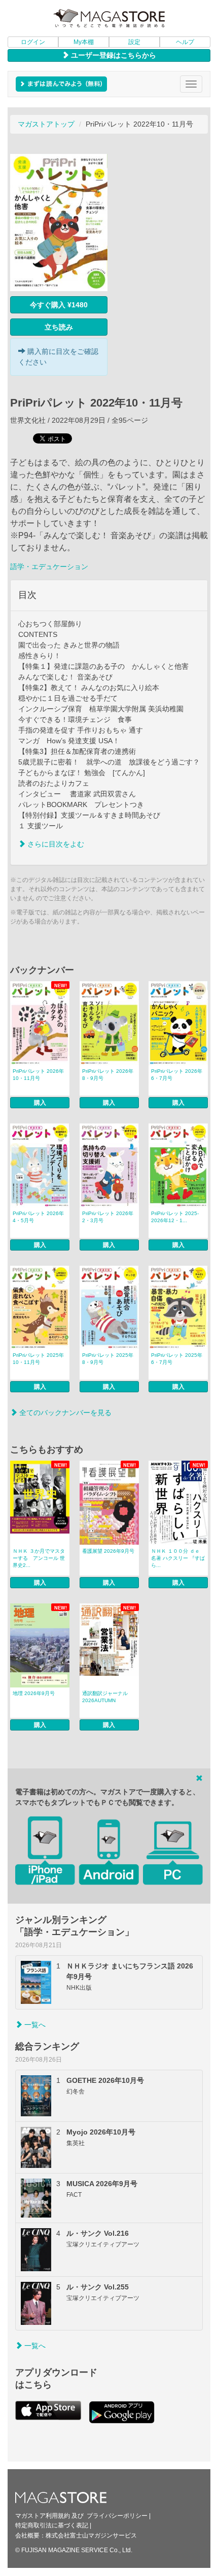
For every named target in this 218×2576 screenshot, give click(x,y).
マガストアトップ (46, 124)
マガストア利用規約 (43, 2516)
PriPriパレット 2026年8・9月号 (108, 1075)
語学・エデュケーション (49, 567)
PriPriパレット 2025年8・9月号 (108, 1359)
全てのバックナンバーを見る (64, 1413)
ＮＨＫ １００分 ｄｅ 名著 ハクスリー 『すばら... (178, 1558)
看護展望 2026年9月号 (108, 1551)
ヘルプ (185, 42)
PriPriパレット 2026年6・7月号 (177, 1075)
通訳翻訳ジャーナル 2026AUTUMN (105, 1697)
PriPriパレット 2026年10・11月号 (38, 1075)
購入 (40, 1103)
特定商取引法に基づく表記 (52, 2525)
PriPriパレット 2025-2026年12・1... (175, 1217)
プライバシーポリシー (117, 2516)
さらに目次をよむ (55, 844)
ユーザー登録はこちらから (113, 55)
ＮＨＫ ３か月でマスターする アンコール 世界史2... (39, 1558)
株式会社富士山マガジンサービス (91, 2535)
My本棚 (84, 42)
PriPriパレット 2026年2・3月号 (108, 1217)
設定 (134, 42)
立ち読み (59, 327)
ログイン (33, 42)
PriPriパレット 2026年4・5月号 (38, 1217)
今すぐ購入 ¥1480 (59, 305)
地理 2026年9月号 (34, 1693)
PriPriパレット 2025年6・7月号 (177, 1359)
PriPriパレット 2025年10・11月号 (38, 1359)
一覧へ (34, 2025)
